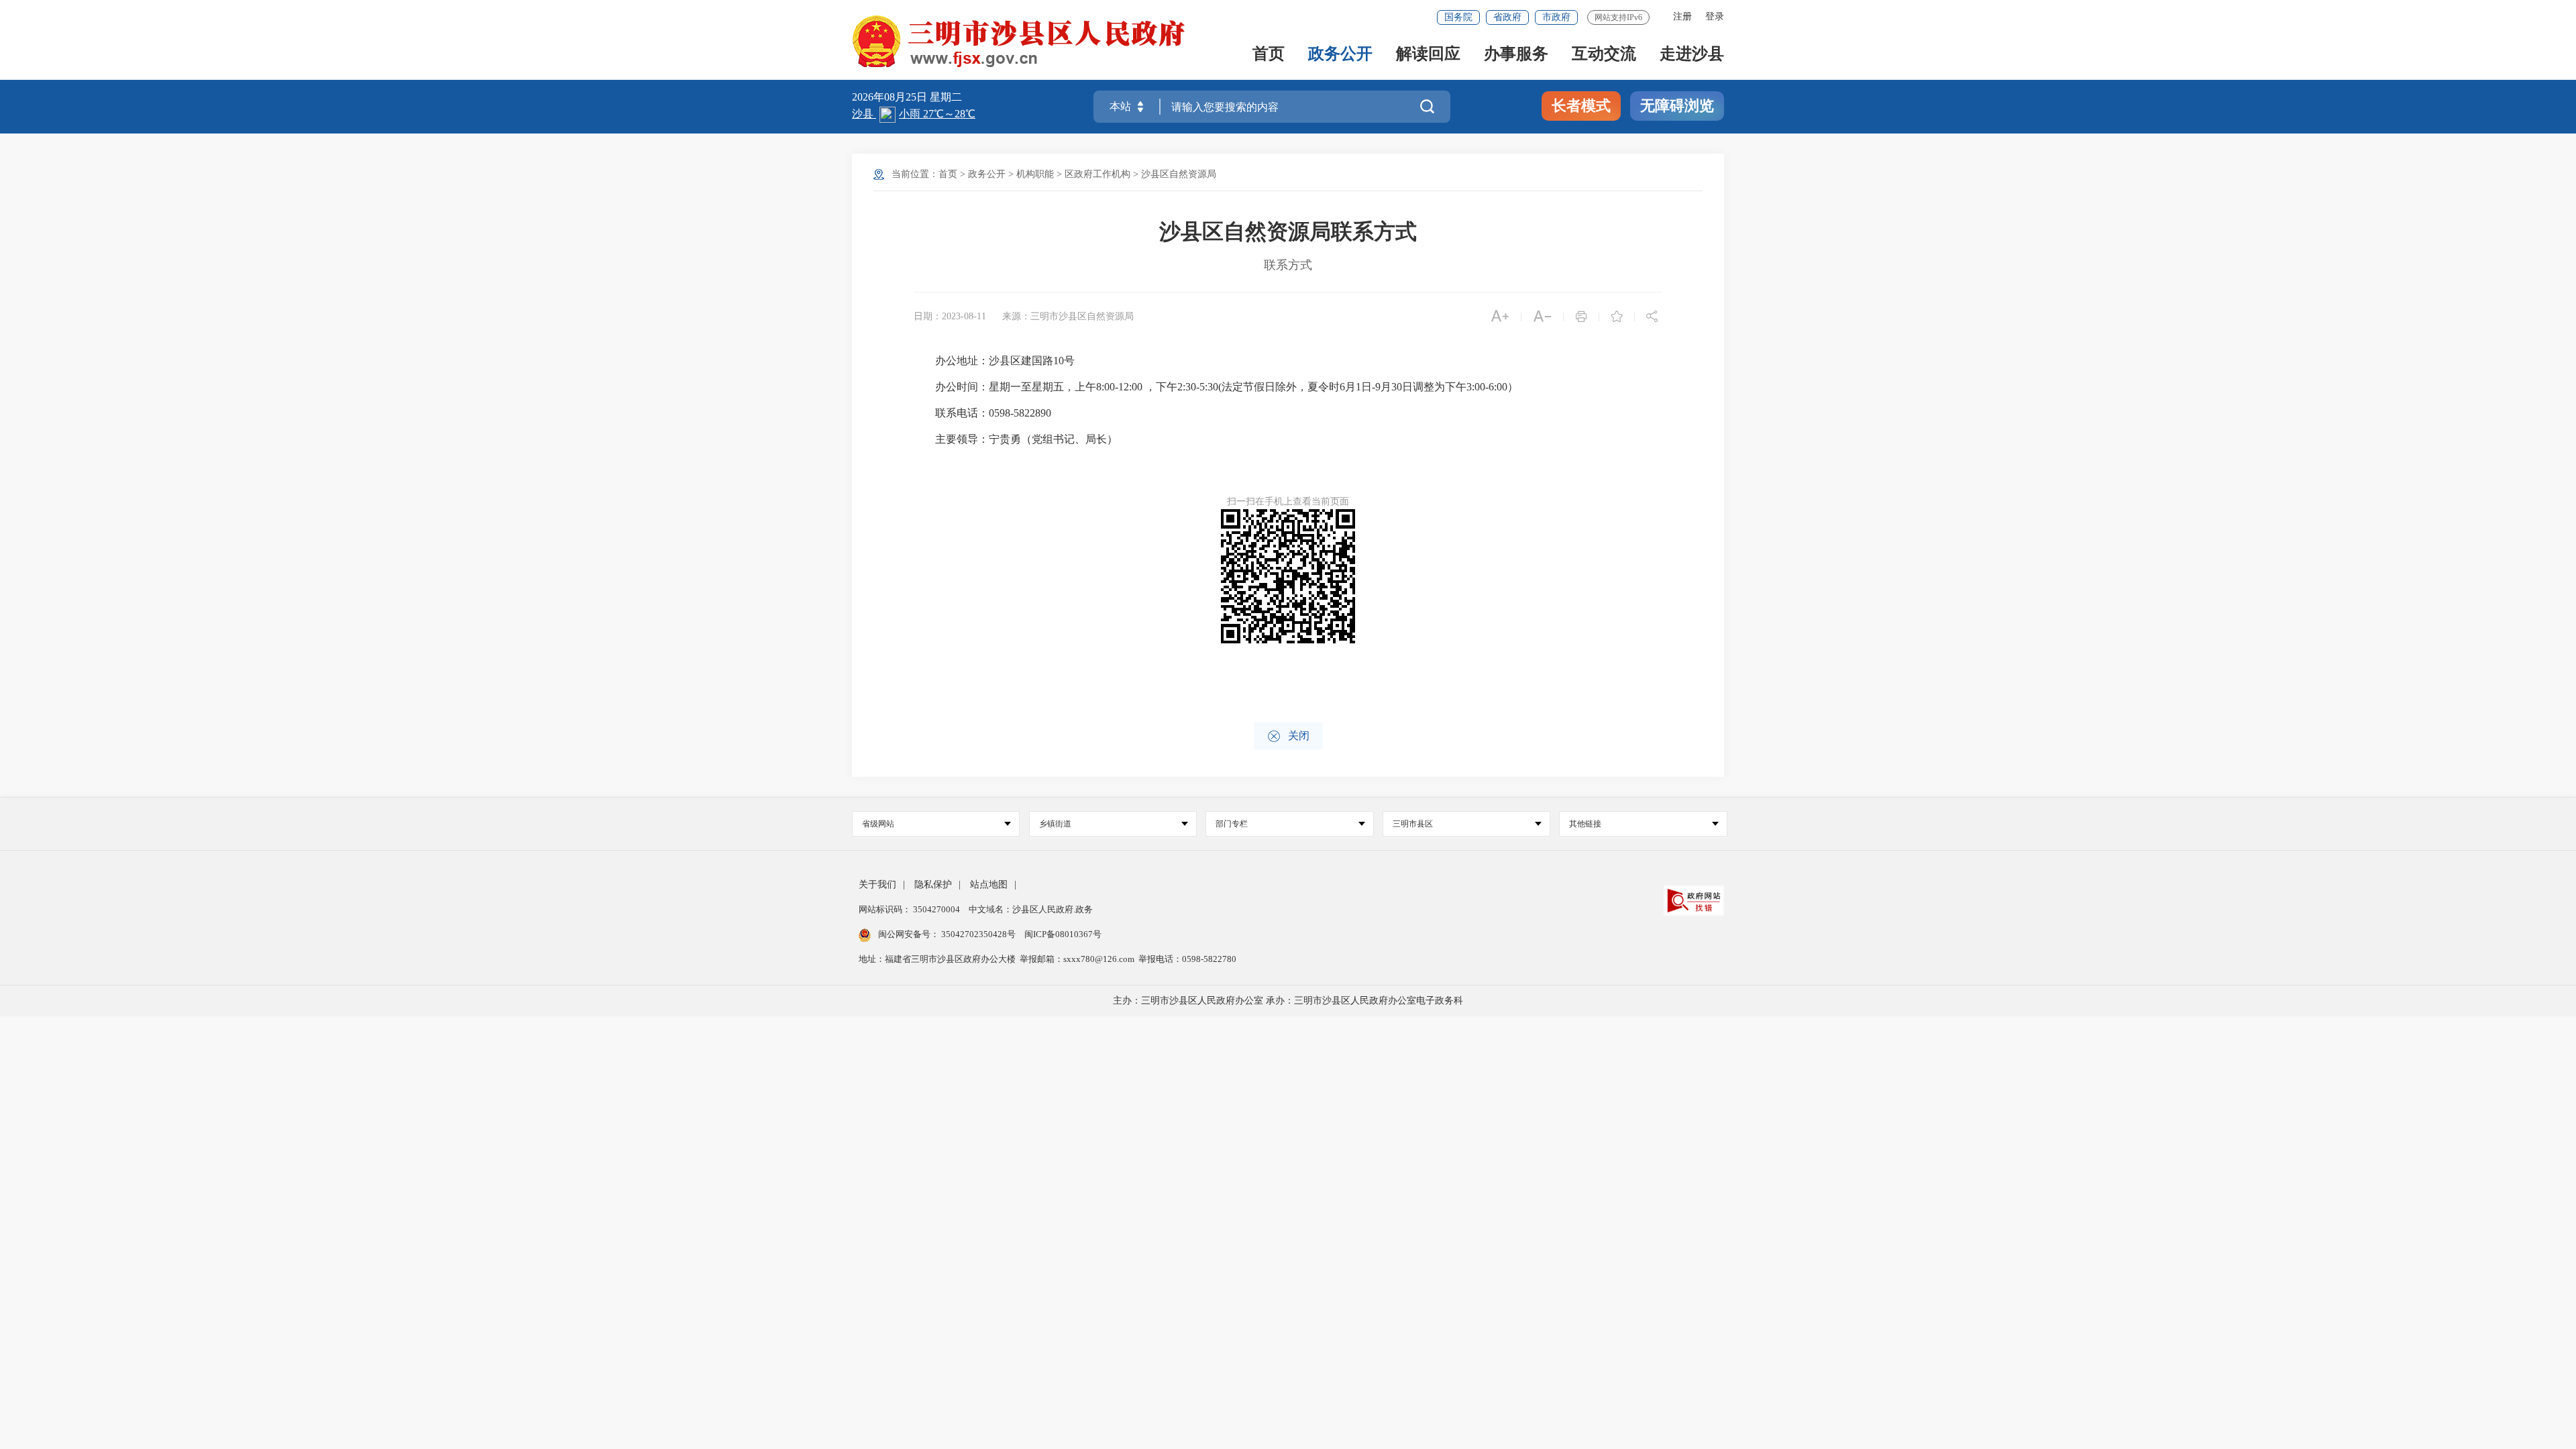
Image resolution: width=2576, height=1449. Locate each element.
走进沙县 (1692, 55)
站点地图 (989, 884)
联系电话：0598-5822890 (982, 413)
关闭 (1288, 736)
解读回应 (1428, 55)
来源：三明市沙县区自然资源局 (1068, 316)
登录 (1715, 16)
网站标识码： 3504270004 (910, 909)
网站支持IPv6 (1618, 17)
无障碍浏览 (1677, 106)
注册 (1682, 16)
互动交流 (1604, 55)
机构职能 (1035, 174)
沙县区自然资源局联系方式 (1288, 231)
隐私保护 (933, 884)
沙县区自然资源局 (1179, 174)
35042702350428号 (978, 934)
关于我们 (877, 884)
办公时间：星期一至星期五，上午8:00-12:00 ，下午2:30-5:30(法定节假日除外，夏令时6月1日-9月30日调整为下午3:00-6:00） (1216, 387)
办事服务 (1516, 55)
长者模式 (1581, 106)
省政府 (1507, 17)
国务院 (1458, 17)
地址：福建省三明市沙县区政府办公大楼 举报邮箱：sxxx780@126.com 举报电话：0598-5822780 (1048, 959)
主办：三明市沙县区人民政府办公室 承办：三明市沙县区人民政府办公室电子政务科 (1288, 1001)
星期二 (946, 97)
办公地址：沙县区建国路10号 (994, 361)
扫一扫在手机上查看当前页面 (1288, 501)
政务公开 (1340, 55)
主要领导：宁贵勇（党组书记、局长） (1016, 439)
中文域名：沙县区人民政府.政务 (1031, 909)
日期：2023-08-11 (950, 316)
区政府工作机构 (1097, 174)
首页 (1269, 55)
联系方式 (1288, 265)
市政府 (1556, 17)
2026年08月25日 (891, 97)
